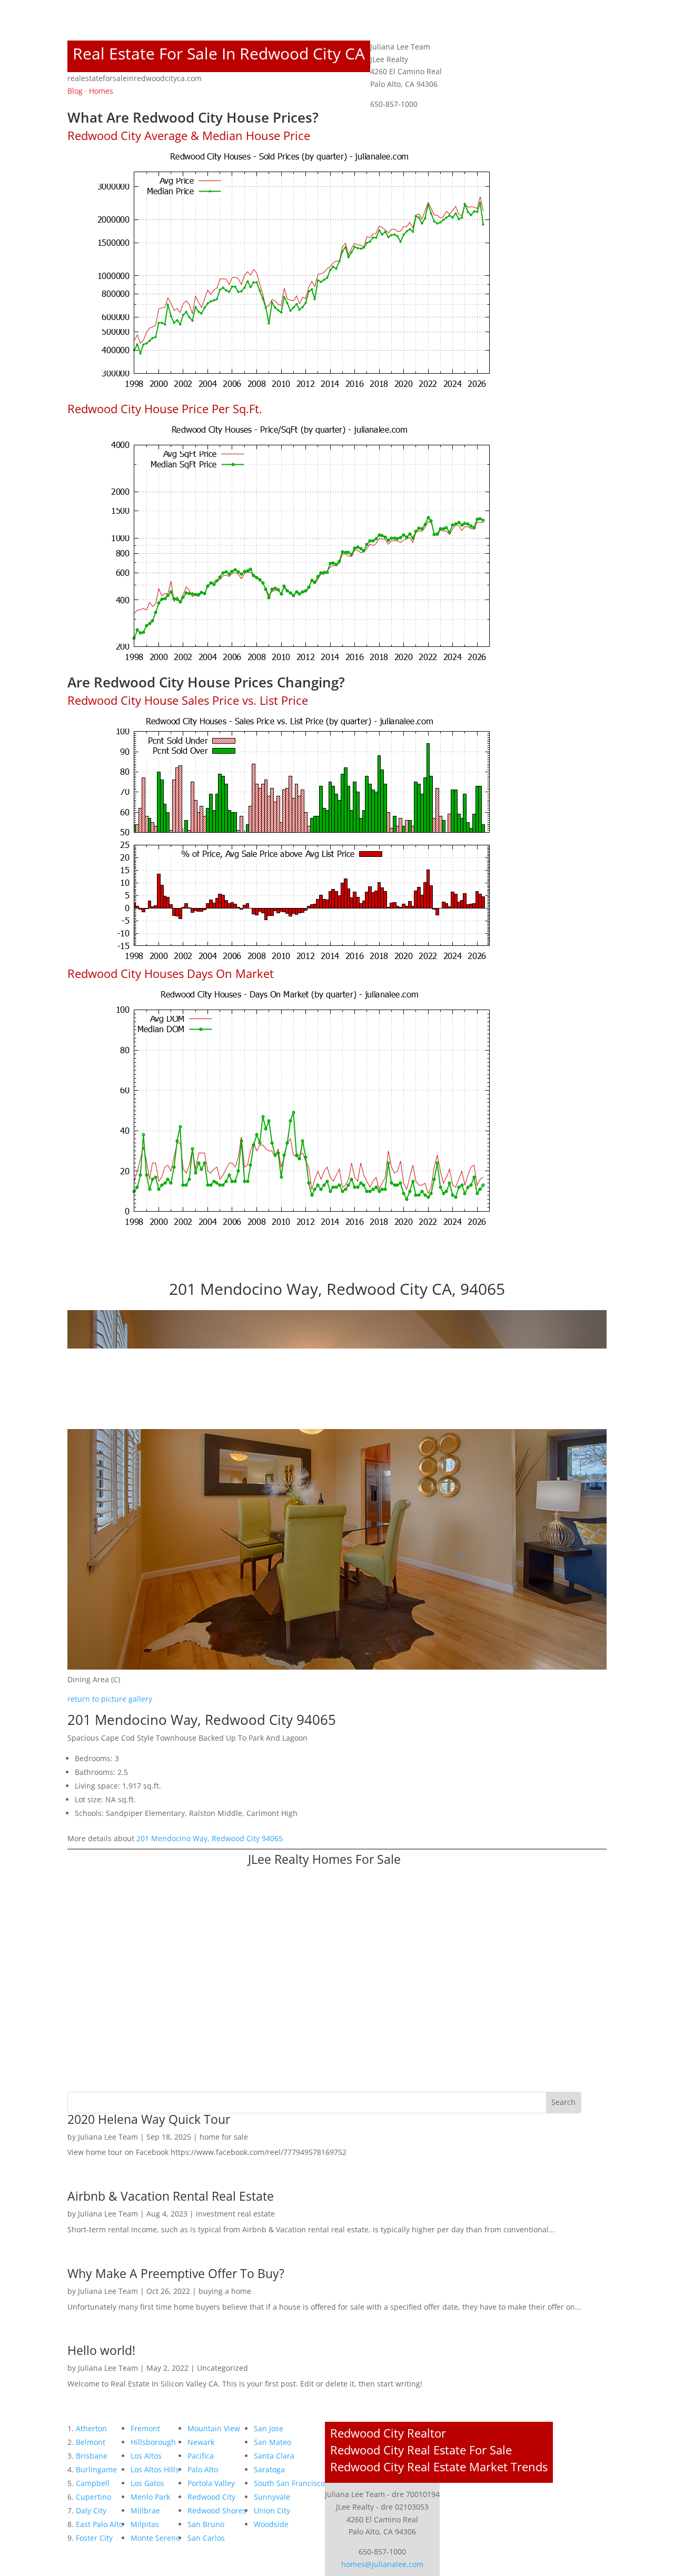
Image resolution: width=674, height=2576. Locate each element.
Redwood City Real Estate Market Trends (439, 2467)
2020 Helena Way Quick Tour (149, 2119)
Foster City (94, 2538)
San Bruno (206, 2524)
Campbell (93, 2483)
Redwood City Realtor (388, 2433)
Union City (272, 2510)
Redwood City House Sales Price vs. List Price (188, 700)
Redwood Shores (217, 2510)
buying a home (225, 2291)
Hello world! (101, 2350)
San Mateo (272, 2442)
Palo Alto (203, 2469)
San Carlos (206, 2538)
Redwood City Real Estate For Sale (421, 2450)
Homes (101, 91)
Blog (75, 91)
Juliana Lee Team (108, 2137)
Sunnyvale (272, 2497)
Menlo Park (150, 2497)
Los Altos (146, 2456)
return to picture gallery (110, 1699)
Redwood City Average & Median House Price (189, 135)
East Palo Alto (100, 2524)
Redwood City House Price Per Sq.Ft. (165, 408)
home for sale (224, 2137)
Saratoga (269, 2469)
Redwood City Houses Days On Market (171, 973)
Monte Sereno (155, 2538)
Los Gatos (147, 2483)
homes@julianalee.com (382, 2564)
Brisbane (92, 2456)
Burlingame (96, 2469)
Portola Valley (211, 2483)
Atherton (91, 2428)
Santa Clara (274, 2456)
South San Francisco (289, 2483)
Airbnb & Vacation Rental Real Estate (171, 2196)
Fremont (145, 2428)
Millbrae (145, 2510)
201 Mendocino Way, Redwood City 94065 (210, 1838)
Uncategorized (222, 2368)
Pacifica (201, 2456)
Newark (201, 2442)
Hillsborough (153, 2442)
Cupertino (93, 2497)
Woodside (271, 2524)
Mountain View (214, 2428)
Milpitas (145, 2524)
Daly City (91, 2510)
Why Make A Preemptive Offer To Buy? (176, 2273)
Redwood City (211, 2497)
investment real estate (235, 2214)
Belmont (91, 2442)
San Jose (269, 2428)
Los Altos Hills (155, 2469)
